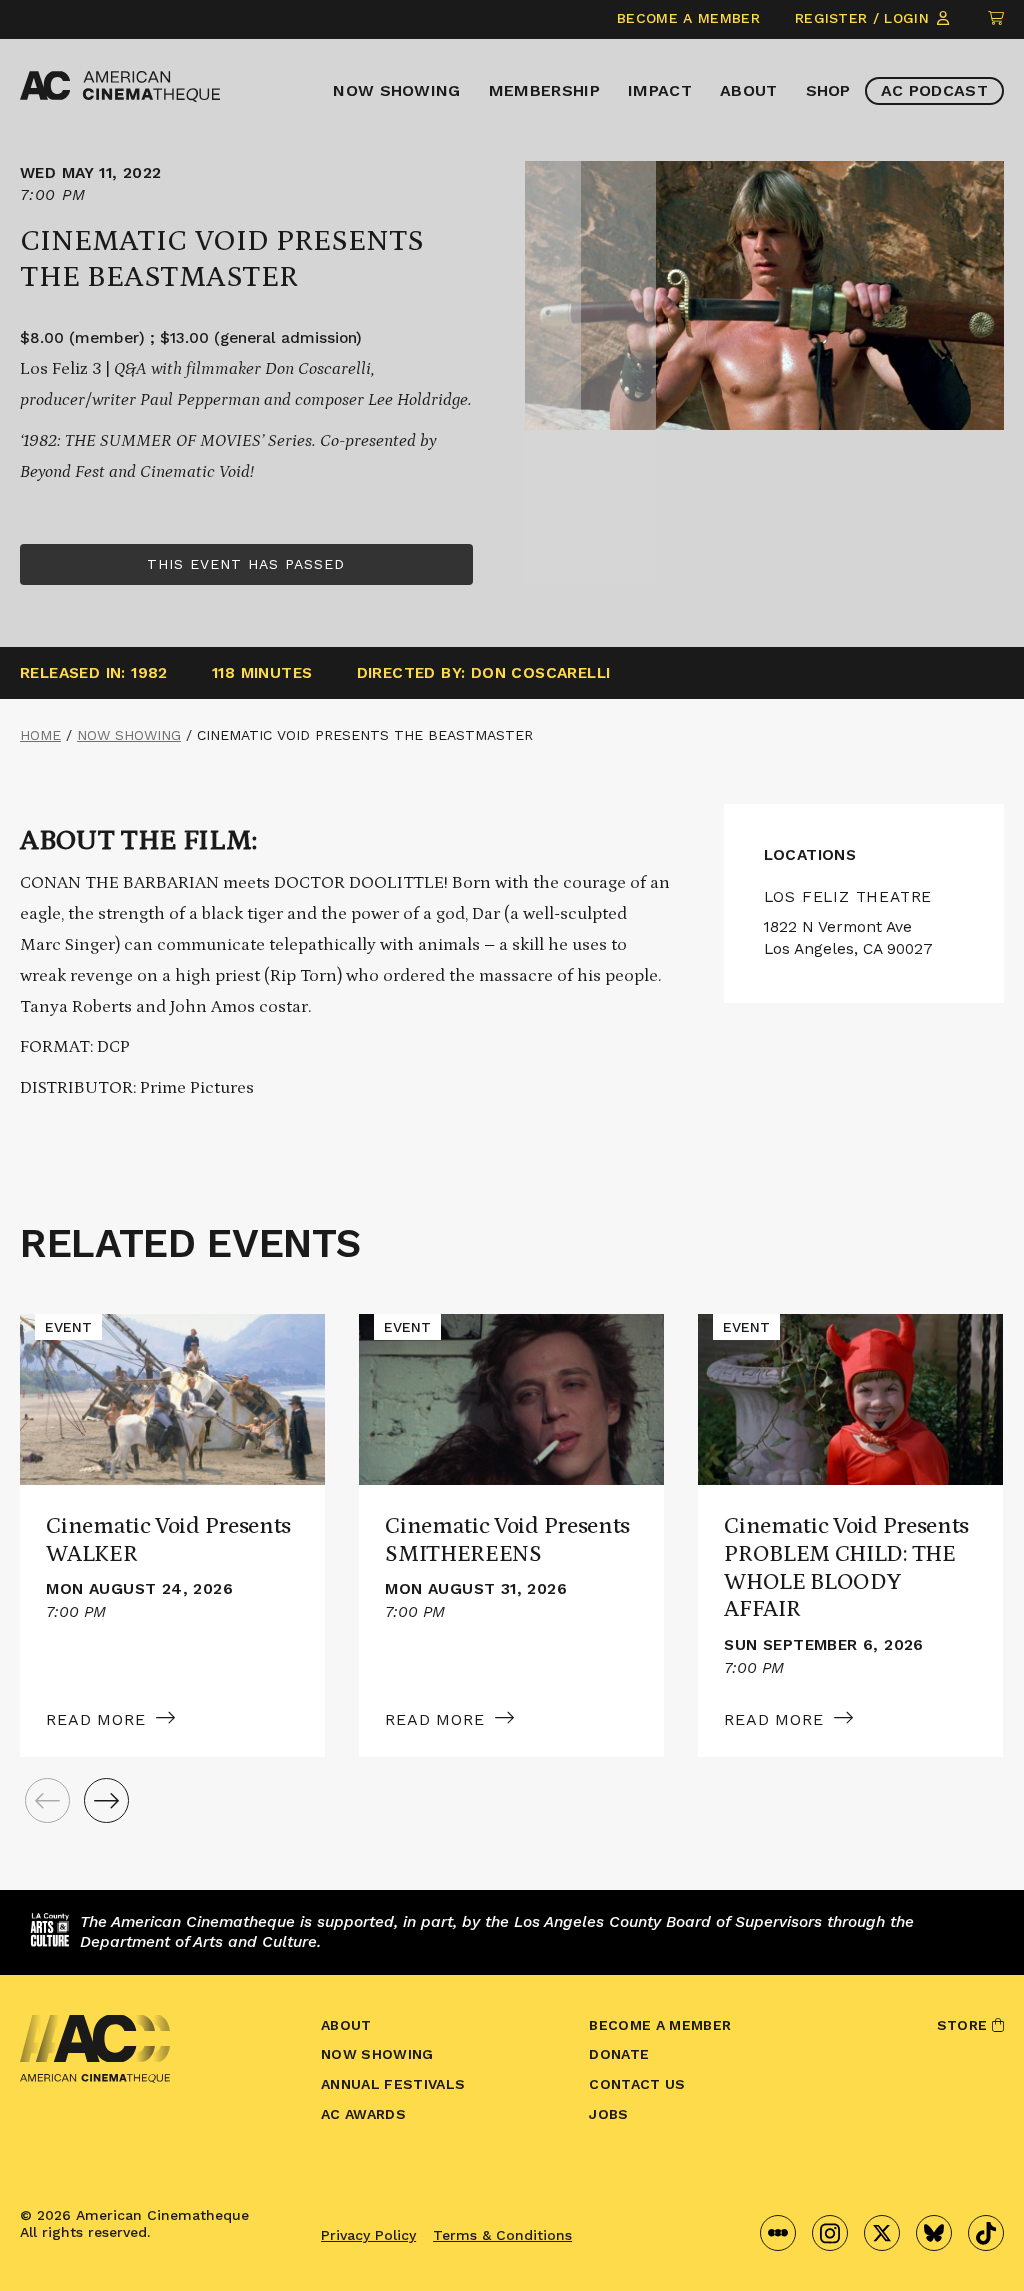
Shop (828, 90)
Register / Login (864, 18)
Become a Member (688, 18)
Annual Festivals (393, 2084)
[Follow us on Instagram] (830, 2233)
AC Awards (363, 2114)
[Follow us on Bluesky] (934, 2233)
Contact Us (637, 2084)
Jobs (608, 2114)
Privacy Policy (368, 2235)
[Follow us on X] (882, 2233)
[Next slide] (106, 1800)
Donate (619, 2054)
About (749, 90)
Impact (660, 90)
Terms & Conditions (502, 2235)
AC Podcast (934, 90)
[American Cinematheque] (120, 86)
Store (964, 2025)
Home (40, 735)
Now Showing (397, 90)
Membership (544, 90)
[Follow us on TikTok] (986, 2233)
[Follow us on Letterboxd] (778, 2233)
